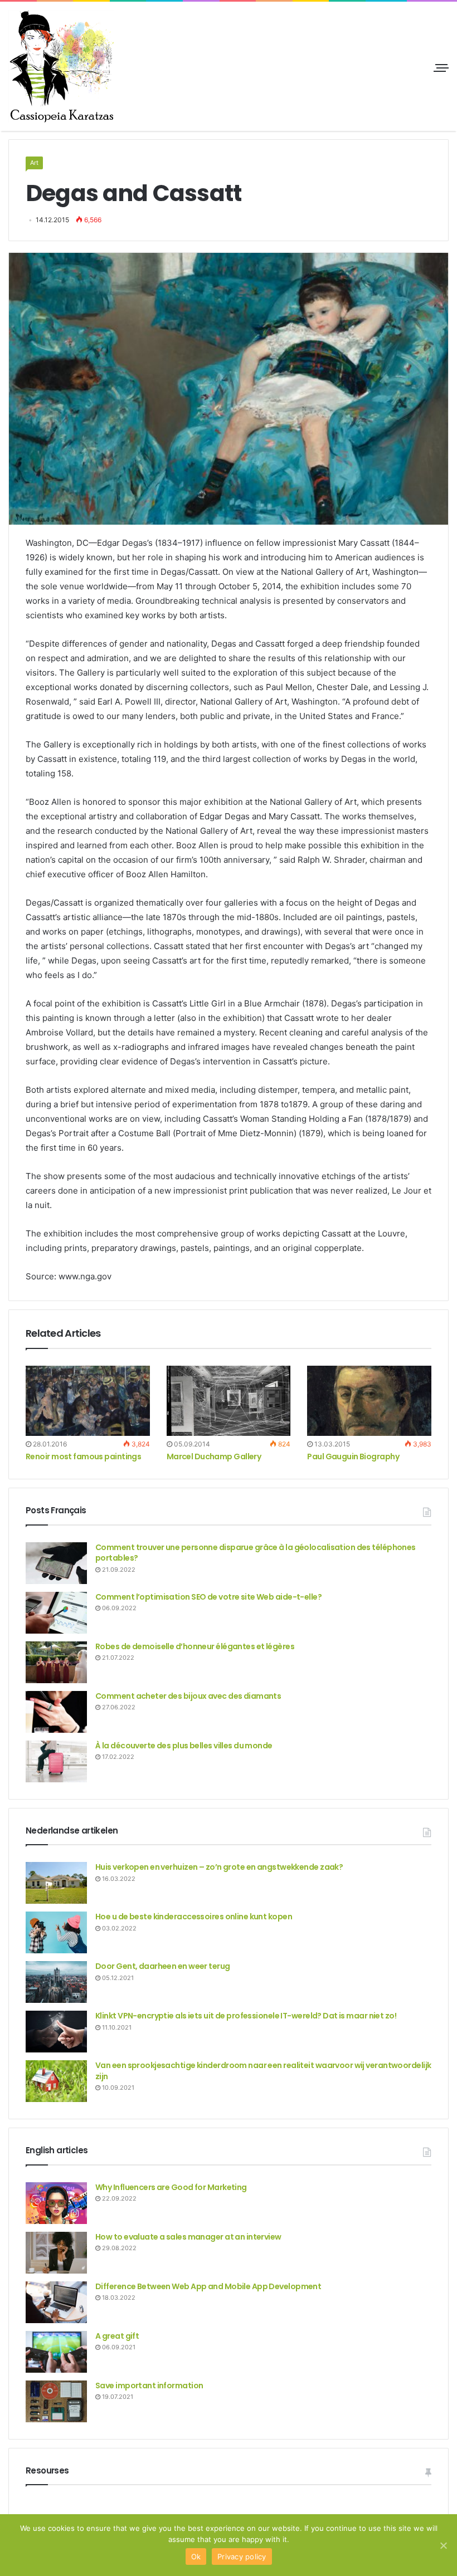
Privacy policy (242, 2557)
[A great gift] (56, 2352)
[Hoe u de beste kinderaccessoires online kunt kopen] (56, 1932)
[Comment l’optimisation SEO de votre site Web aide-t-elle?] (56, 1613)
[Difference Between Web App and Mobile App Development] (56, 2302)
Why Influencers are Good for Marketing (171, 2187)
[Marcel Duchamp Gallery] (229, 1401)
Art (34, 163)
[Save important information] (56, 2401)
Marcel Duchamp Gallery (214, 1456)
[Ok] (443, 2545)
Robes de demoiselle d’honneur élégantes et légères (195, 1646)
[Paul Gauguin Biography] (369, 1401)
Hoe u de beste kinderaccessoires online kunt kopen (194, 1917)
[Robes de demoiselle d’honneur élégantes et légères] (56, 1662)
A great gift (117, 2336)
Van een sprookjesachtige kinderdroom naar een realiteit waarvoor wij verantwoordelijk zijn (263, 2071)
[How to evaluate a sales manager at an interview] (56, 2253)
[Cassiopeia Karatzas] (61, 66)
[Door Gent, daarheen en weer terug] (56, 1982)
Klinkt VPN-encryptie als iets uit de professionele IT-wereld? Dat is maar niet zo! (246, 2016)
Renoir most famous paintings (83, 1456)
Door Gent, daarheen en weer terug (163, 1966)
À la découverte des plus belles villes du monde (184, 1746)
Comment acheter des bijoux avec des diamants (188, 1696)
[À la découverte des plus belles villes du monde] (56, 1761)
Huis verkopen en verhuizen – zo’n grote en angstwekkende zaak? (219, 1867)
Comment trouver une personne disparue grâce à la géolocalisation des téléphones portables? (256, 1553)
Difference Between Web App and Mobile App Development (208, 2286)
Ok (196, 2557)
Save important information (149, 2386)
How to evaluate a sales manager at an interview (188, 2237)
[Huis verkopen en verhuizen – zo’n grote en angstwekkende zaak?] (56, 1883)
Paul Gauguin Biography (353, 1456)
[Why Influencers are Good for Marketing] (56, 2203)
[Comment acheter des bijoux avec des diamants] (56, 1712)
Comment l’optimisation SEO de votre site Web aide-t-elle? (208, 1597)
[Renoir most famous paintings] (88, 1401)
